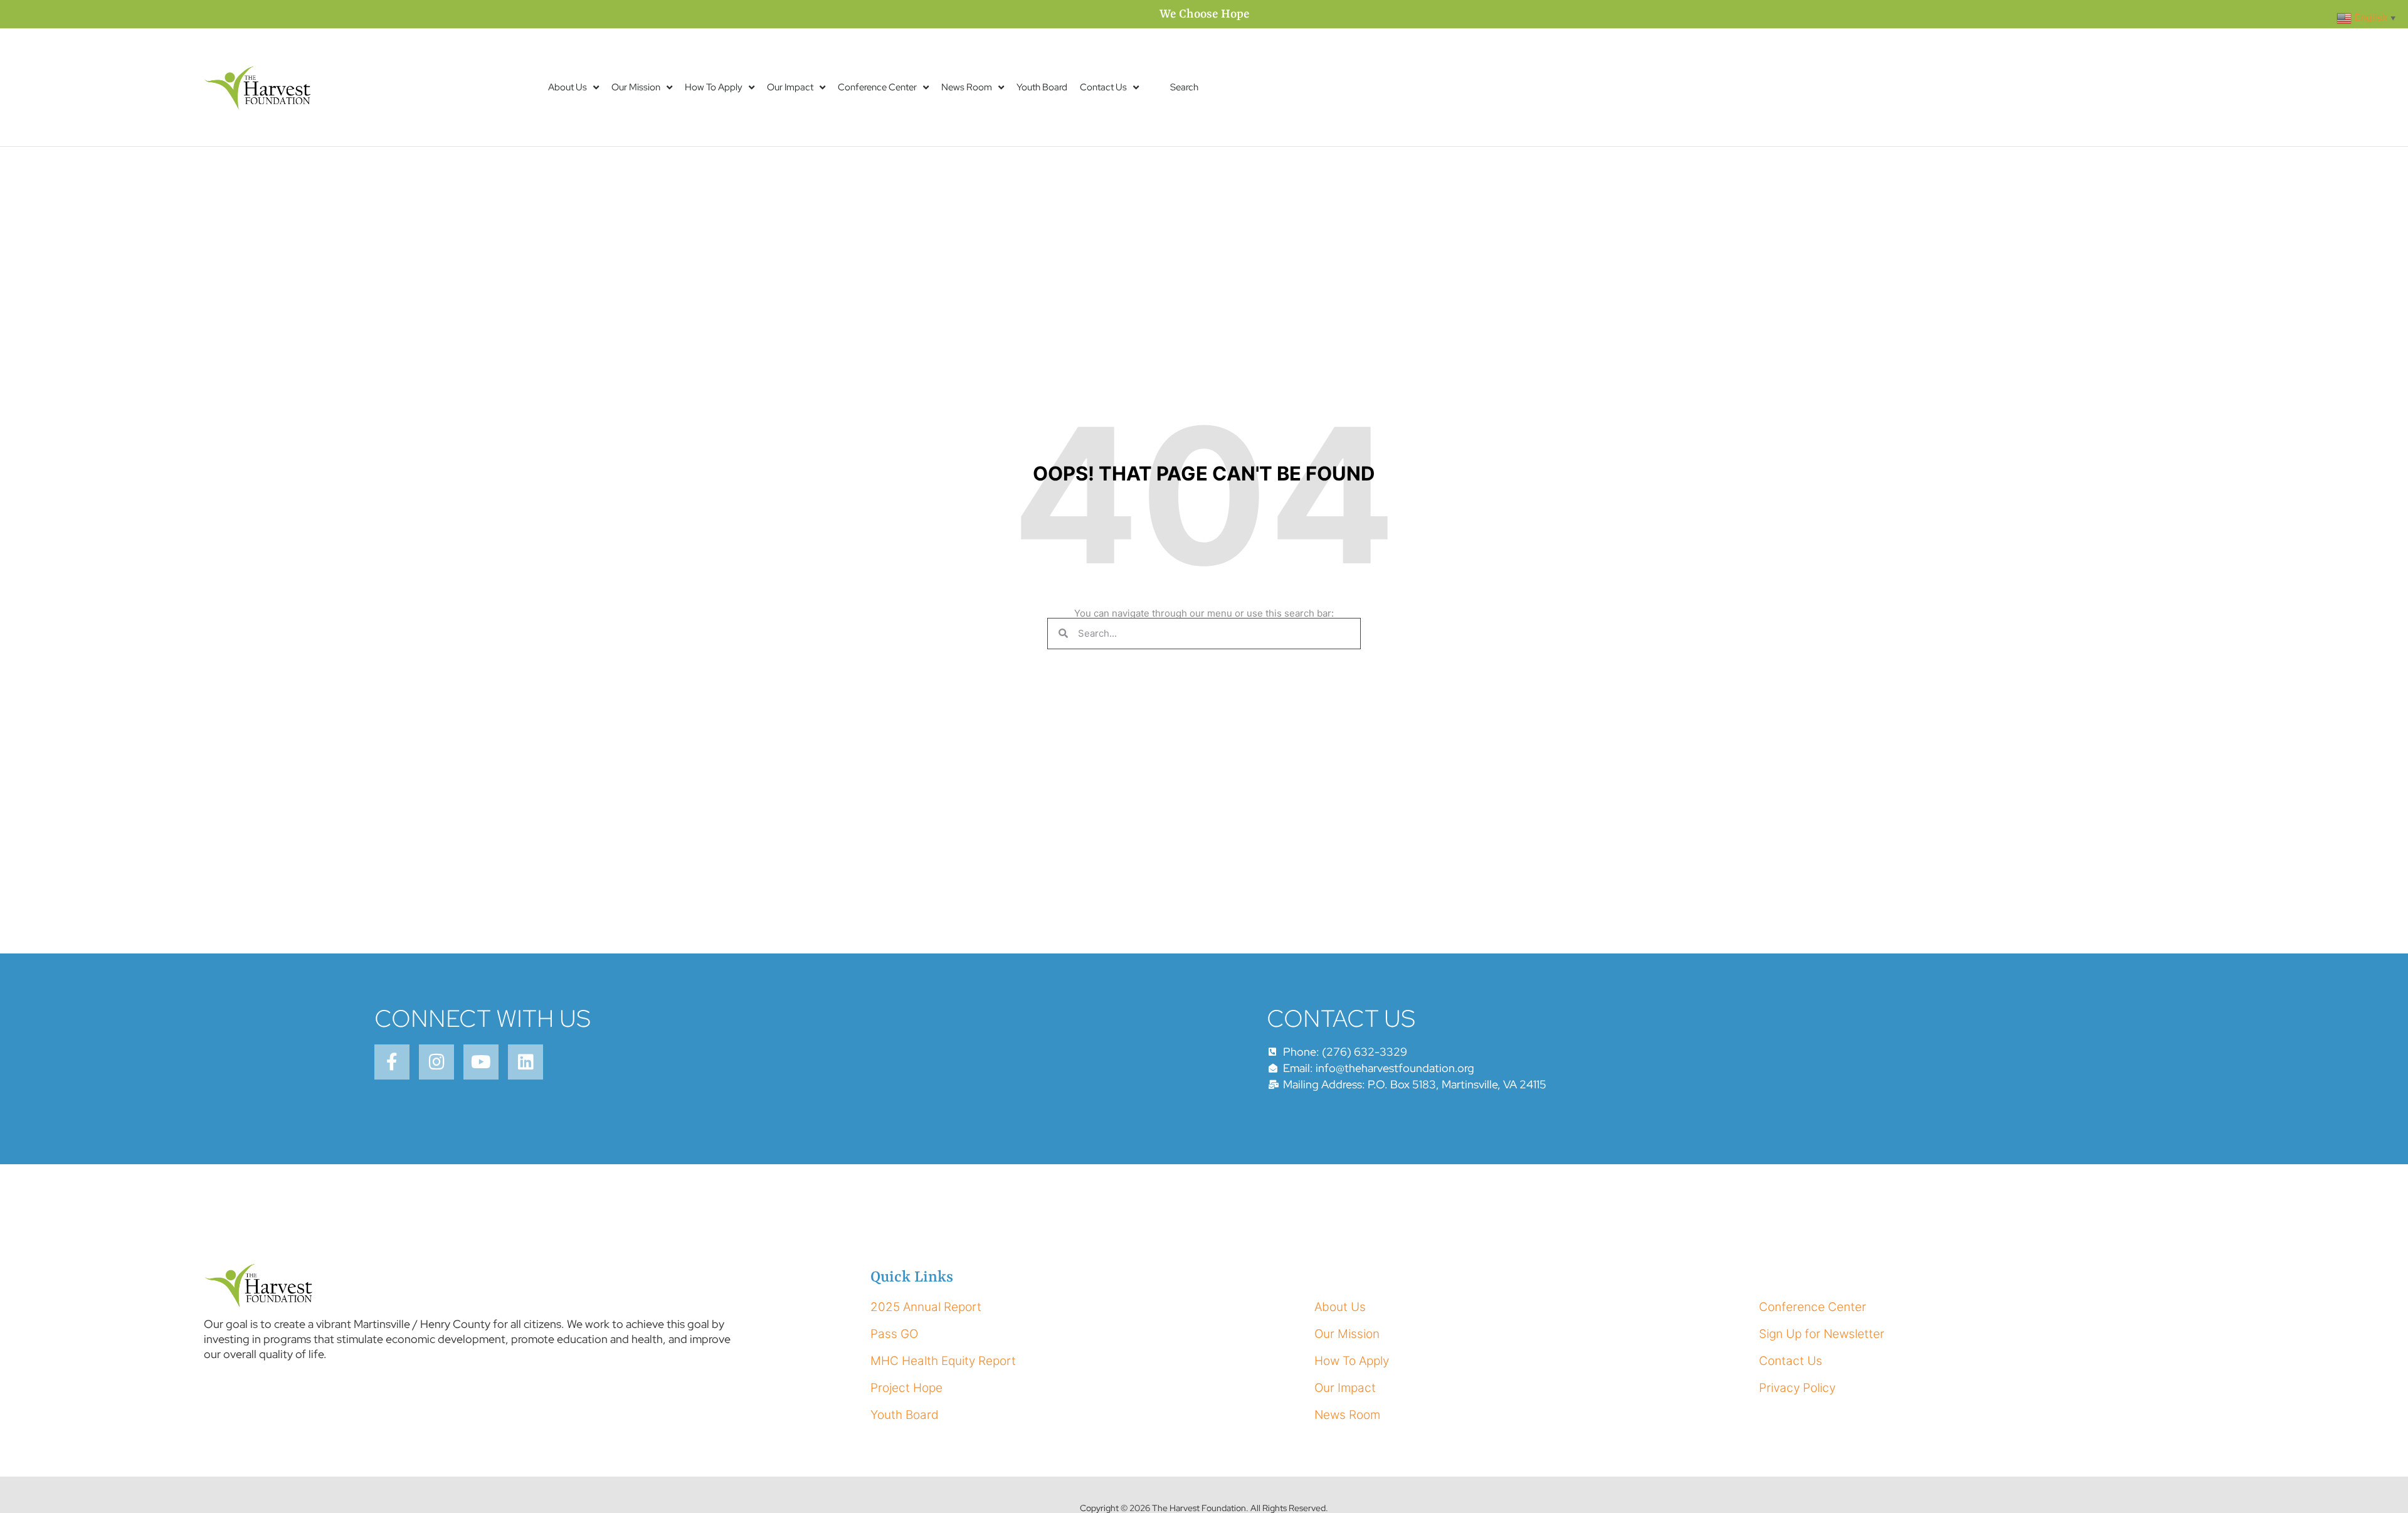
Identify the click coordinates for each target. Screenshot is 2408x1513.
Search (1184, 87)
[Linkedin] (525, 1062)
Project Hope (906, 1388)
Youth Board (1042, 87)
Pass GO (894, 1334)
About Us (568, 87)
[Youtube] (481, 1062)
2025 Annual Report (926, 1307)
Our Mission (636, 87)
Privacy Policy (1797, 1388)
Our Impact (790, 87)
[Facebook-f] (392, 1062)
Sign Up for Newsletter (1822, 1334)
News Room (967, 87)
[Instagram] (436, 1062)
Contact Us (1103, 87)
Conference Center (877, 87)
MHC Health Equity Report (943, 1361)
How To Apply (714, 87)
